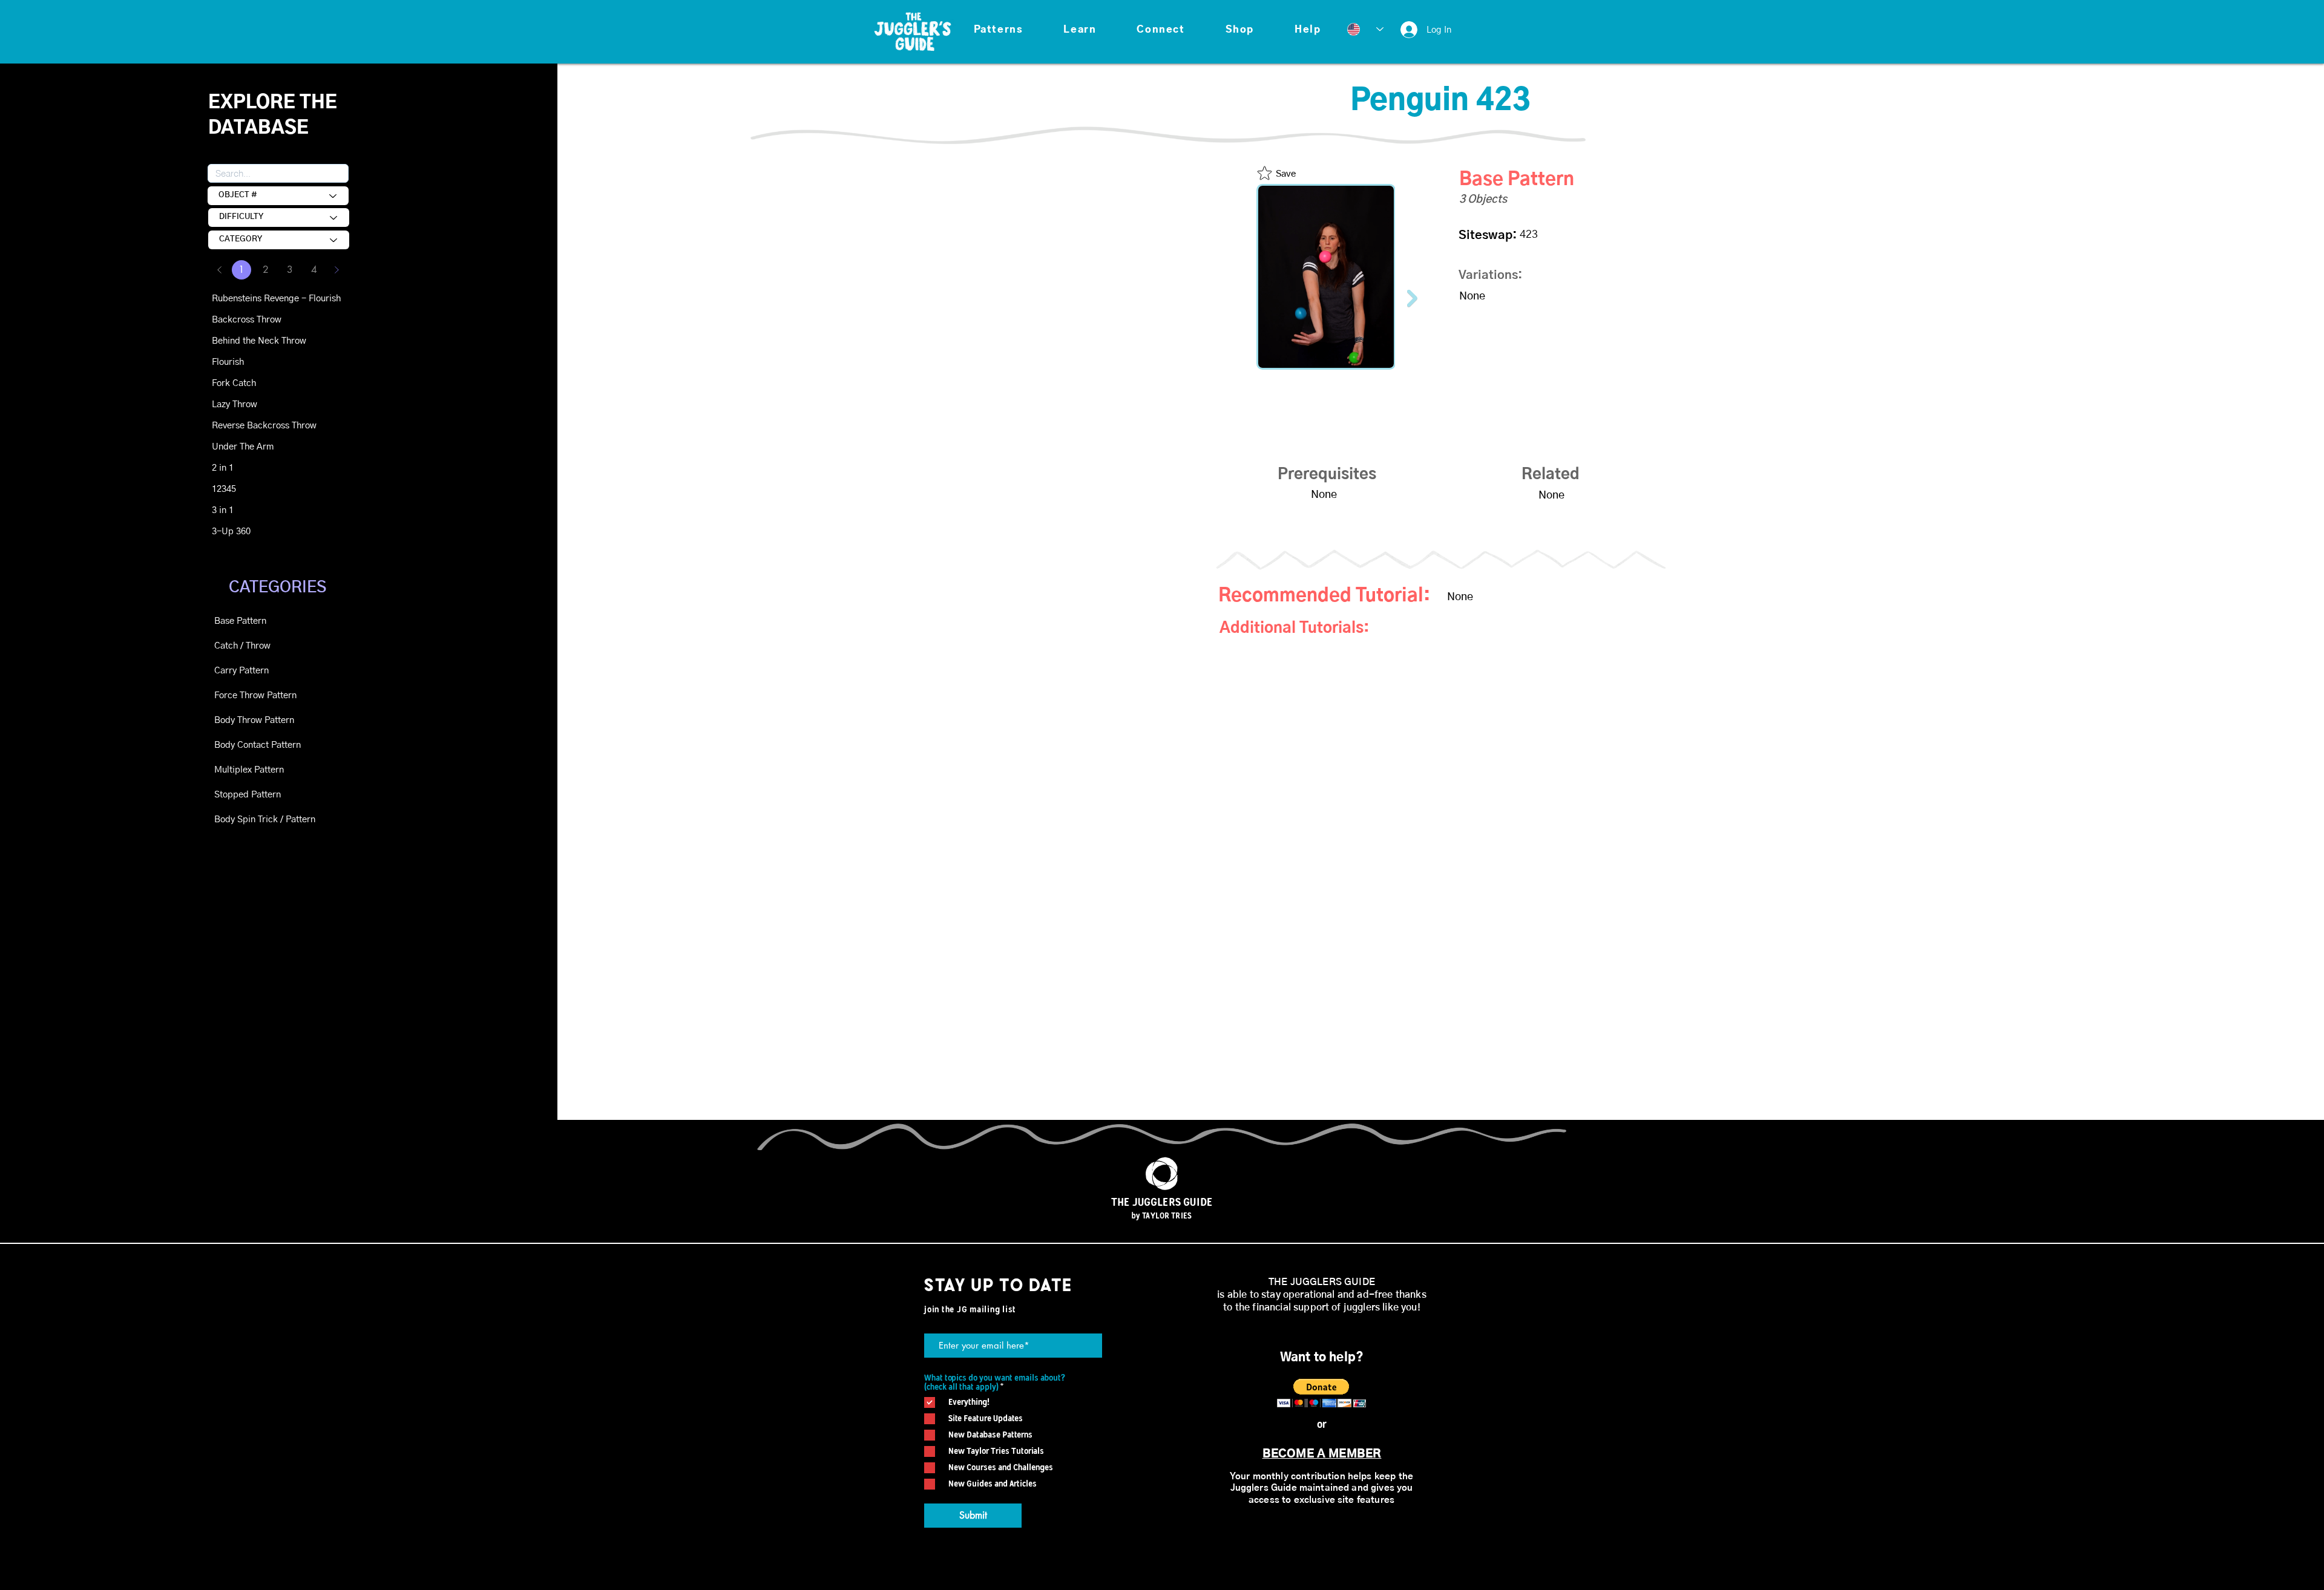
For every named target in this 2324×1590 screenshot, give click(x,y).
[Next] (336, 270)
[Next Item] (1412, 299)
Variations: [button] (1490, 275)
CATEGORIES (277, 587)
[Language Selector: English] (1365, 29)
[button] (998, 30)
